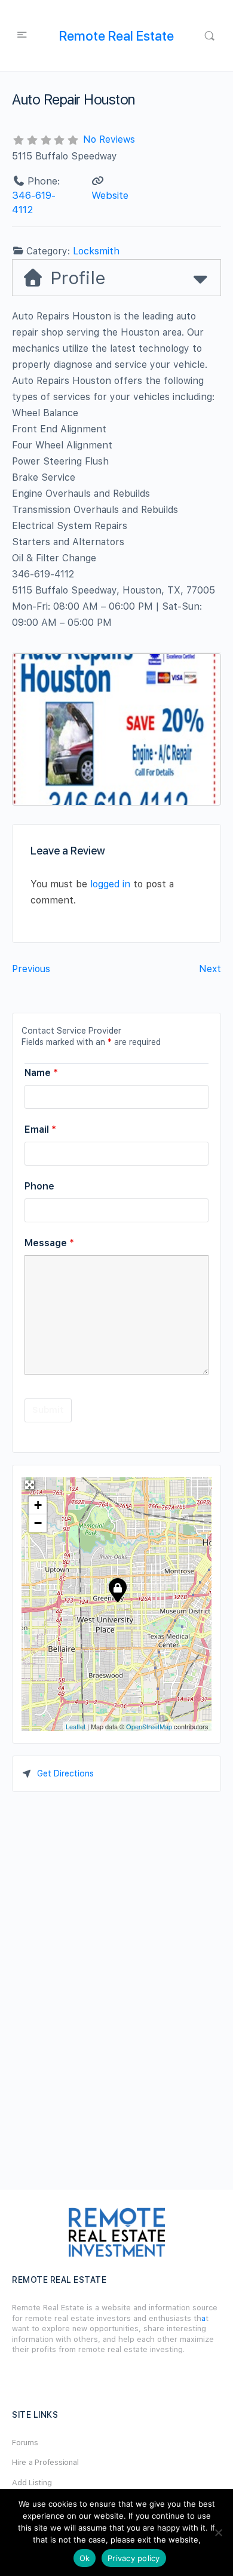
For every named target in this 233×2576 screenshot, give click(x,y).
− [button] (38, 1523)
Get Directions (65, 1773)
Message (49, 1243)
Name (41, 1073)
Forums (25, 2443)
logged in (110, 884)
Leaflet (76, 1726)
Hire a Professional (45, 2462)
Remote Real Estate (116, 36)
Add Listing (32, 2483)
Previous (31, 969)
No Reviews (109, 139)
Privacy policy (134, 2558)
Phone (39, 1186)
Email (40, 1129)
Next (210, 969)
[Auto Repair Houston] (117, 1590)
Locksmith (96, 251)
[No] (218, 2532)
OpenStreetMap (149, 1726)
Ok (85, 2558)
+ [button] (38, 1505)
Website (110, 195)
